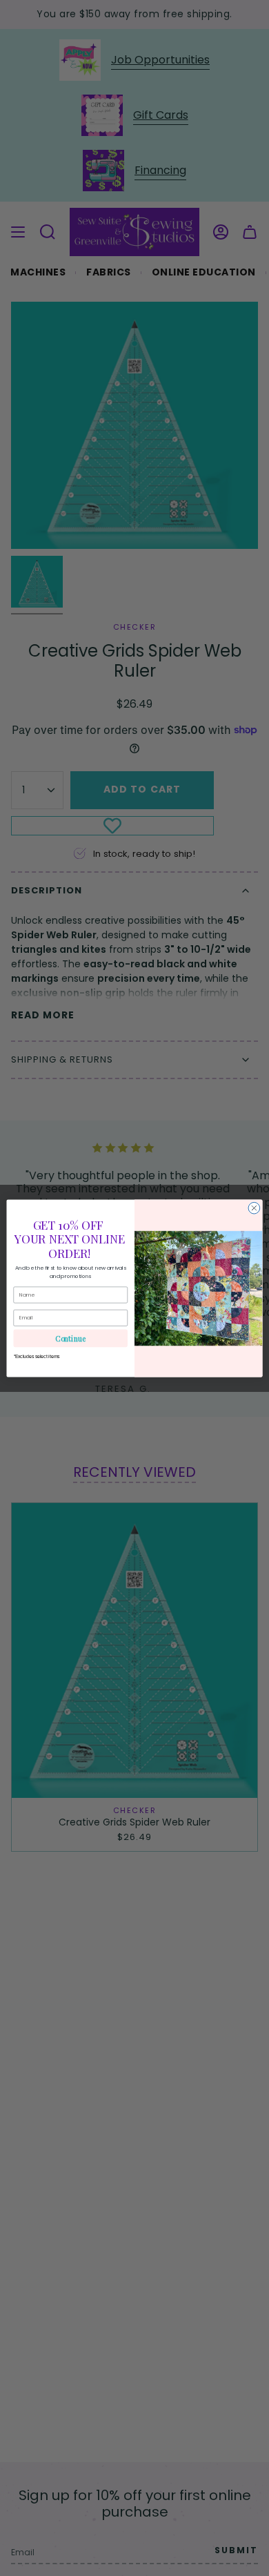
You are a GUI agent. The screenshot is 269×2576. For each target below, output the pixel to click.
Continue (70, 1338)
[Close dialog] (254, 1208)
